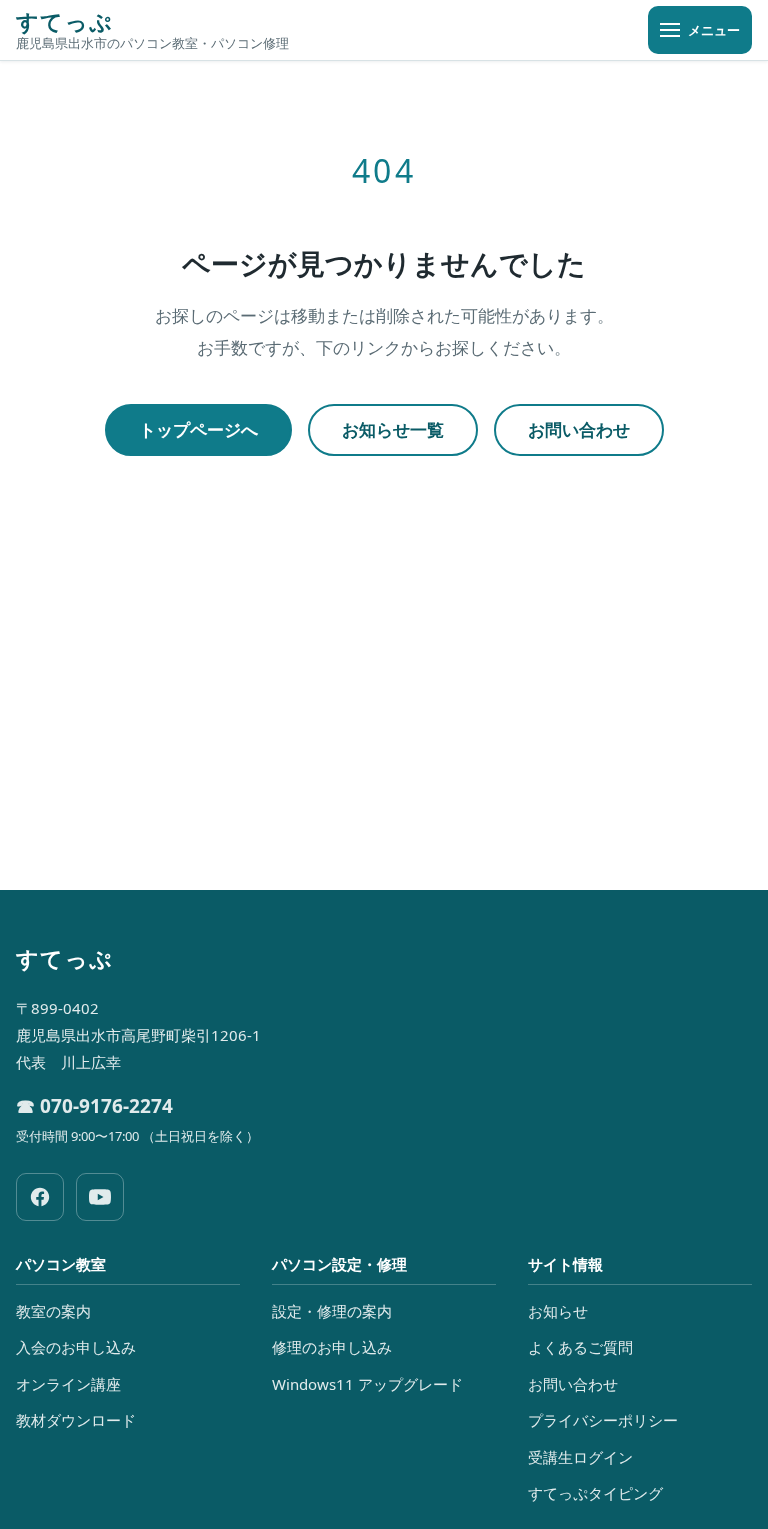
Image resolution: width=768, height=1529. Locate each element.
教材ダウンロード (76, 1420)
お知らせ (558, 1311)
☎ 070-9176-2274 (94, 1106)
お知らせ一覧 (393, 429)
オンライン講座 (68, 1384)
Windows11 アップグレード (367, 1384)
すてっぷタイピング (595, 1493)
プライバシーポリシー (603, 1420)
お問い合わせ (579, 429)
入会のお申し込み (76, 1347)
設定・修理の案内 (332, 1311)
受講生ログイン (580, 1457)
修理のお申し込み (332, 1347)
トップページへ (198, 429)
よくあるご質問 (580, 1347)
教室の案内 (53, 1311)
